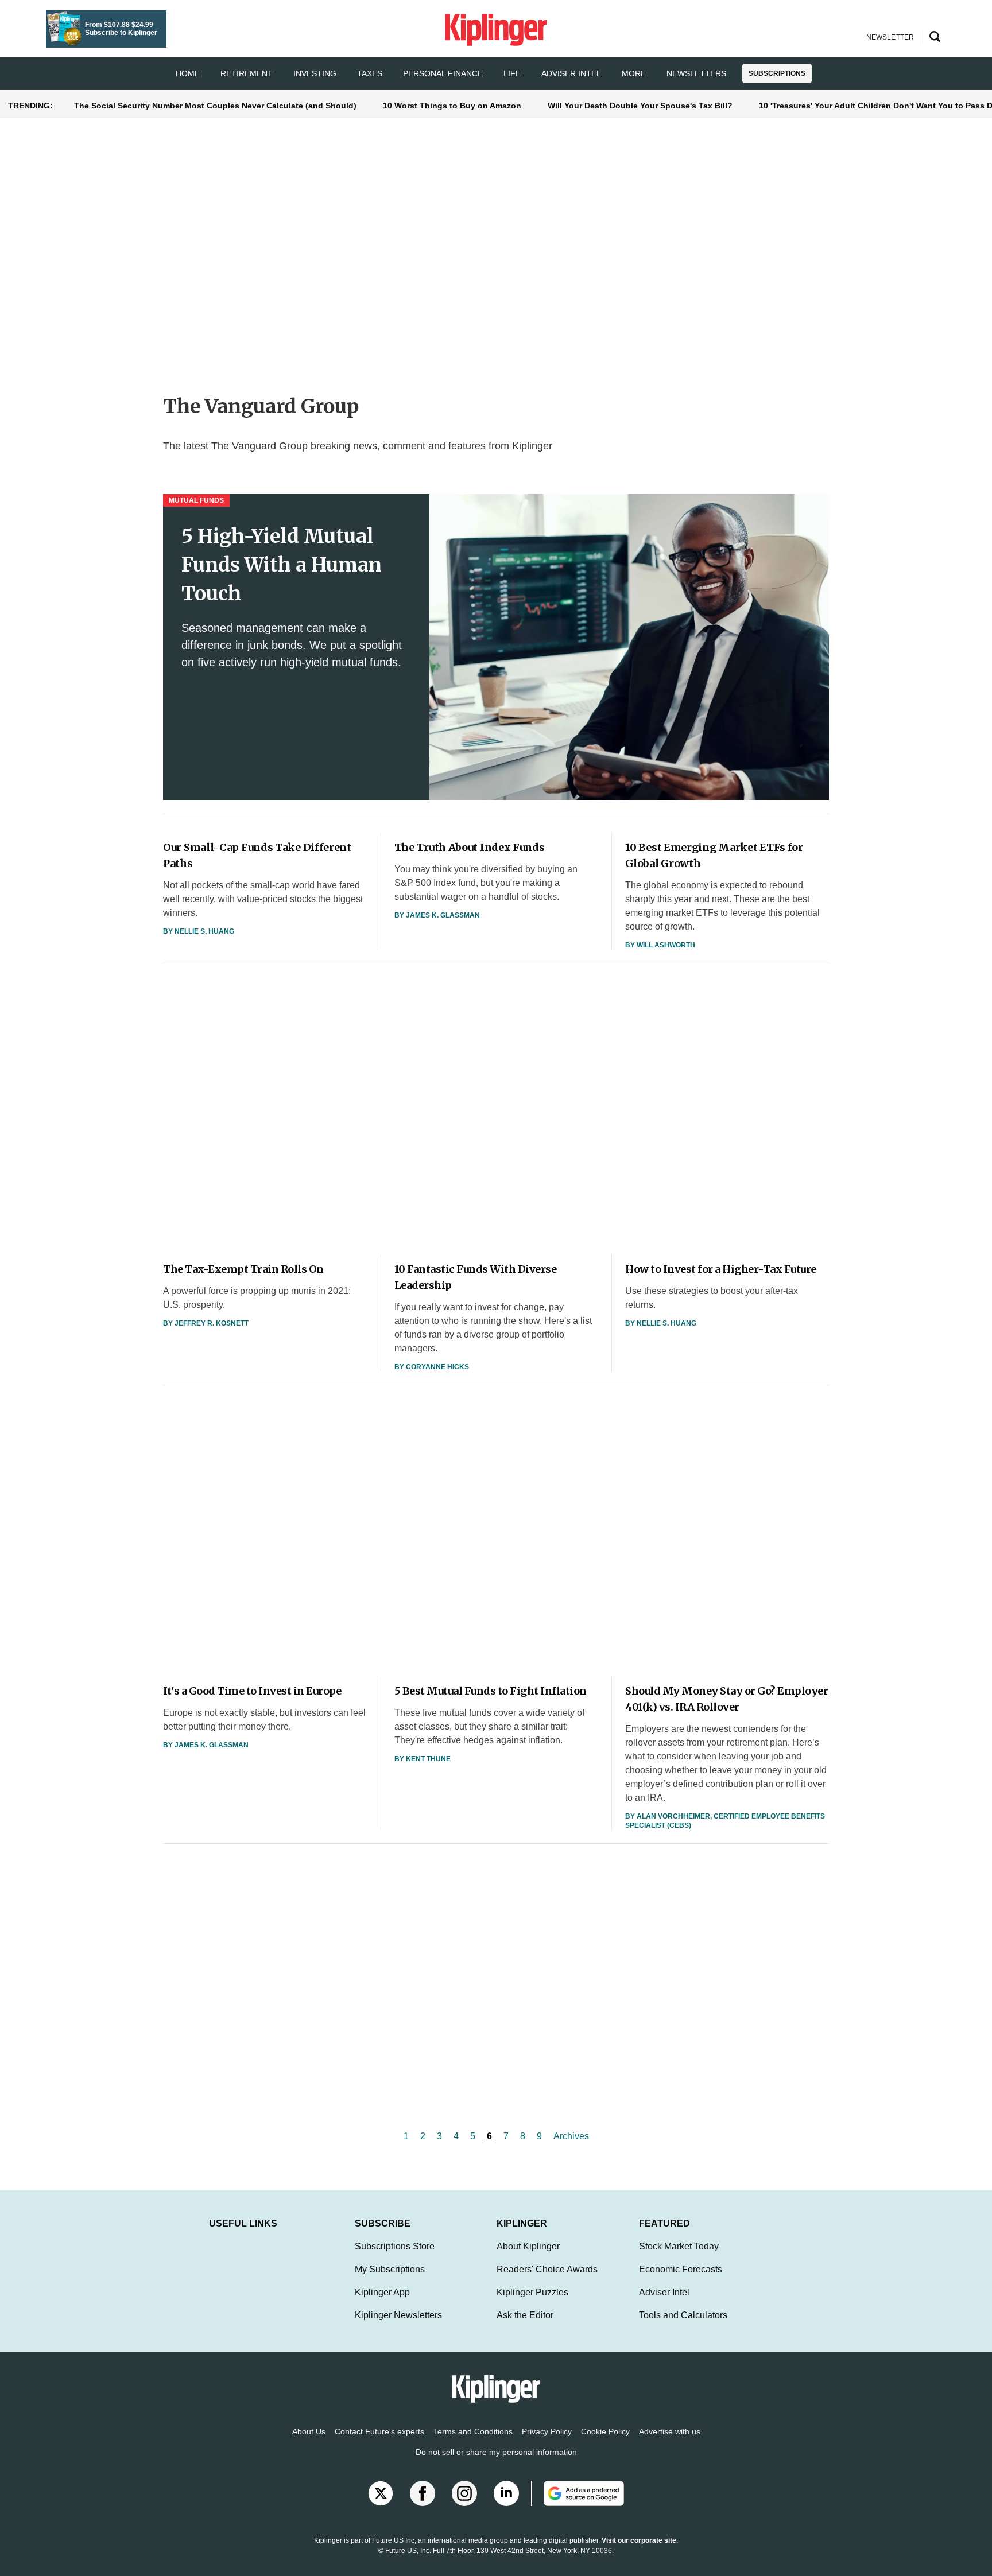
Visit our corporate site (639, 2540)
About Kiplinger (528, 2246)
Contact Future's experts (379, 2431)
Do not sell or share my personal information (496, 2452)
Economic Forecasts (681, 2269)
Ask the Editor (525, 2315)
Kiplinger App (382, 2292)
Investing (315, 73)
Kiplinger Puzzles (532, 2292)
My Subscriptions (390, 2269)
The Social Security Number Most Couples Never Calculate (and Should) (215, 106)
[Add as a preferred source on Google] (578, 2493)
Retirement (247, 73)
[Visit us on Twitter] (381, 2493)
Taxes (370, 73)
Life (512, 73)
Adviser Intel (571, 73)
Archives (571, 2136)
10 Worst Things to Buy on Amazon (452, 106)
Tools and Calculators (683, 2315)
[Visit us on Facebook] (423, 2493)
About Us (309, 2431)
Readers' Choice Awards (547, 2269)
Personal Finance (443, 73)
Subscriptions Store (395, 2246)
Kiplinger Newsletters (398, 2315)
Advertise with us (670, 2431)
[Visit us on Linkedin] (506, 2493)
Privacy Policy (547, 2431)
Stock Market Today (679, 2246)
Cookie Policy (605, 2431)
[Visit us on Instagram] (464, 2493)
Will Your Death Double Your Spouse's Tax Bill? (640, 106)
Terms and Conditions (473, 2431)
